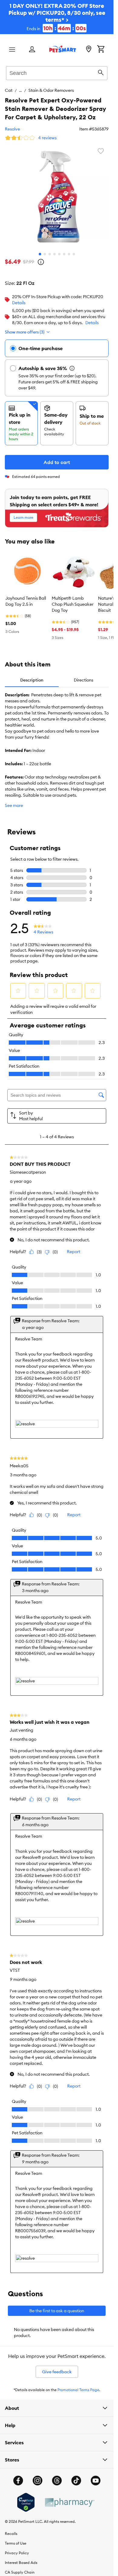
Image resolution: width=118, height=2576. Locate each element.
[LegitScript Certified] (26, 2502)
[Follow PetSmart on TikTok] (76, 2481)
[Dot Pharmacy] (69, 2502)
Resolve (12, 129)
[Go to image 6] (64, 254)
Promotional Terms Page (78, 2390)
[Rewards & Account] (32, 50)
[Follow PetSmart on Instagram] (38, 2481)
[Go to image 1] (40, 254)
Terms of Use (16, 2543)
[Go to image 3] (50, 254)
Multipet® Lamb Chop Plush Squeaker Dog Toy (73, 604)
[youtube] (96, 2481)
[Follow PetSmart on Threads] (57, 2481)
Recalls (11, 2534)
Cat (9, 90)
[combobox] (57, 72)
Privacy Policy (17, 2553)
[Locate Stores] (89, 50)
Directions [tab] (84, 680)
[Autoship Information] (72, 368)
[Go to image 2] (45, 254)
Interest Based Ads (21, 2563)
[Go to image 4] (54, 254)
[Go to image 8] (74, 254)
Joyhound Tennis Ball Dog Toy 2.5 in (26, 601)
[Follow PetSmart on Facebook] (18, 2481)
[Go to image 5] (59, 254)
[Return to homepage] (63, 49)
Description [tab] (32, 680)
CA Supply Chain (20, 2572)
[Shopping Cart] (101, 50)
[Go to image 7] (69, 254)
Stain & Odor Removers (51, 90)
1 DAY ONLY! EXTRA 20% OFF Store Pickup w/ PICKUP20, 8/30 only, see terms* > (57, 17)
